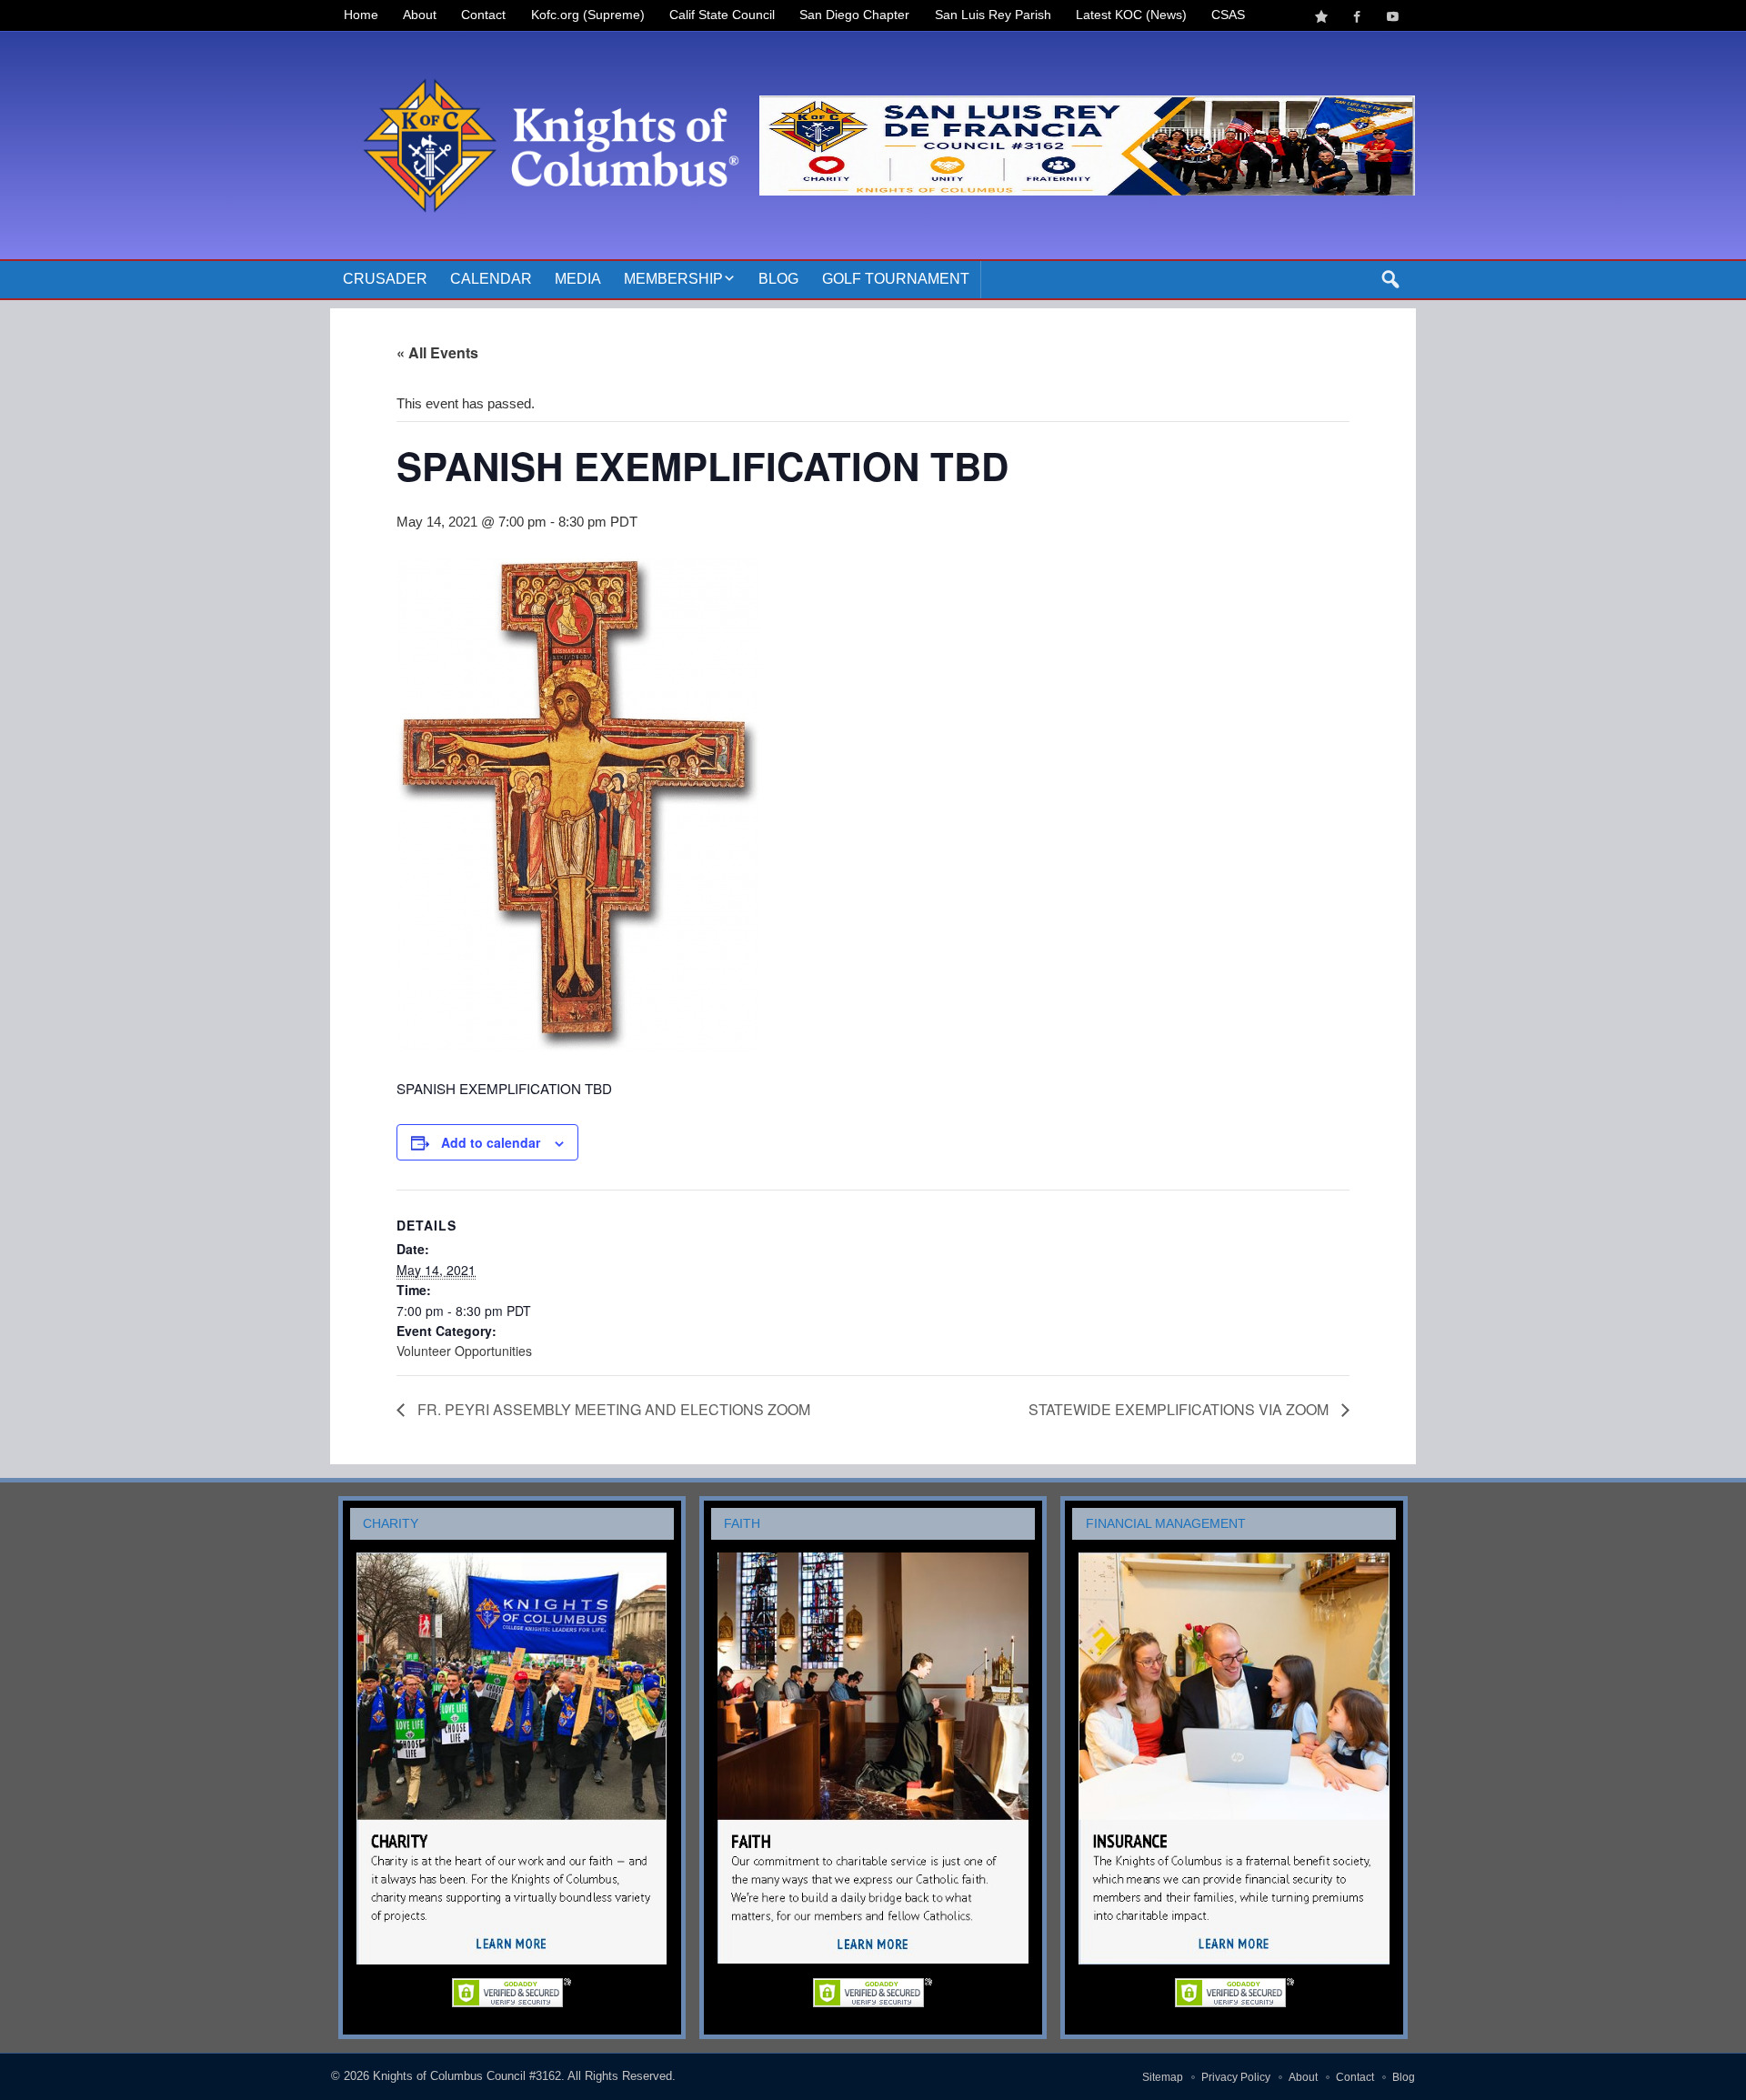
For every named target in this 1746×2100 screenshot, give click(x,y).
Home (361, 15)
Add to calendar (491, 1142)
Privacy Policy (1236, 2077)
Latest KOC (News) (1131, 15)
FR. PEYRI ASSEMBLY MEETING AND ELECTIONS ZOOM (612, 1409)
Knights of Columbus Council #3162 (467, 2076)
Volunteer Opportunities (464, 1351)
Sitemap (1163, 2077)
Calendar (491, 279)
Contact (483, 15)
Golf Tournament (896, 279)
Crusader (385, 279)
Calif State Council (722, 15)
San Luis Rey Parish (993, 15)
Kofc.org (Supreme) (588, 15)
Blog (778, 279)
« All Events (437, 352)
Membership (673, 279)
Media (578, 279)
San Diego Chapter (854, 15)
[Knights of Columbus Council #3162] (545, 52)
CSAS (1228, 15)
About (420, 15)
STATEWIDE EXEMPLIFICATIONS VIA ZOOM (1180, 1409)
